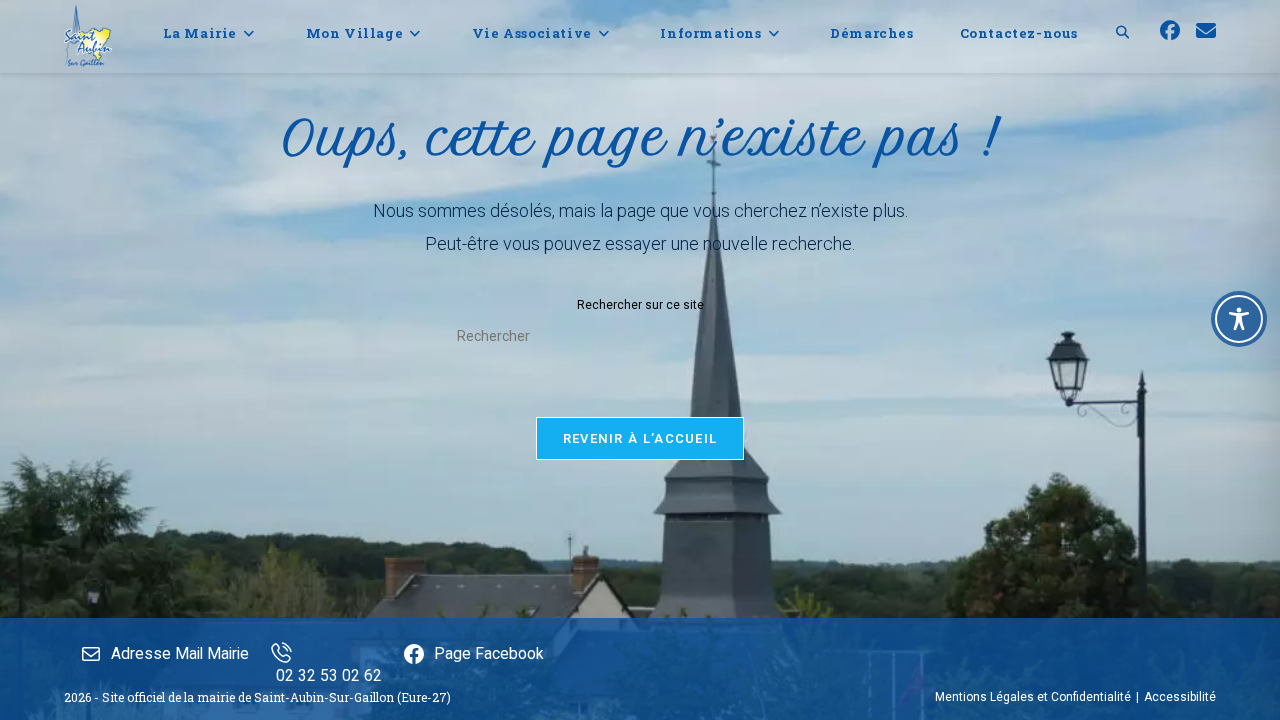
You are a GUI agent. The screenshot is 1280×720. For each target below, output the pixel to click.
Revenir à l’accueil (640, 438)
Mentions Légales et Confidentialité (1033, 697)
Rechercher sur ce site (640, 305)
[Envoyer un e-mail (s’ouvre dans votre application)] (1206, 31)
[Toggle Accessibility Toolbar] (1239, 319)
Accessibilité (1180, 697)
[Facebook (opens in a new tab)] (1170, 31)
